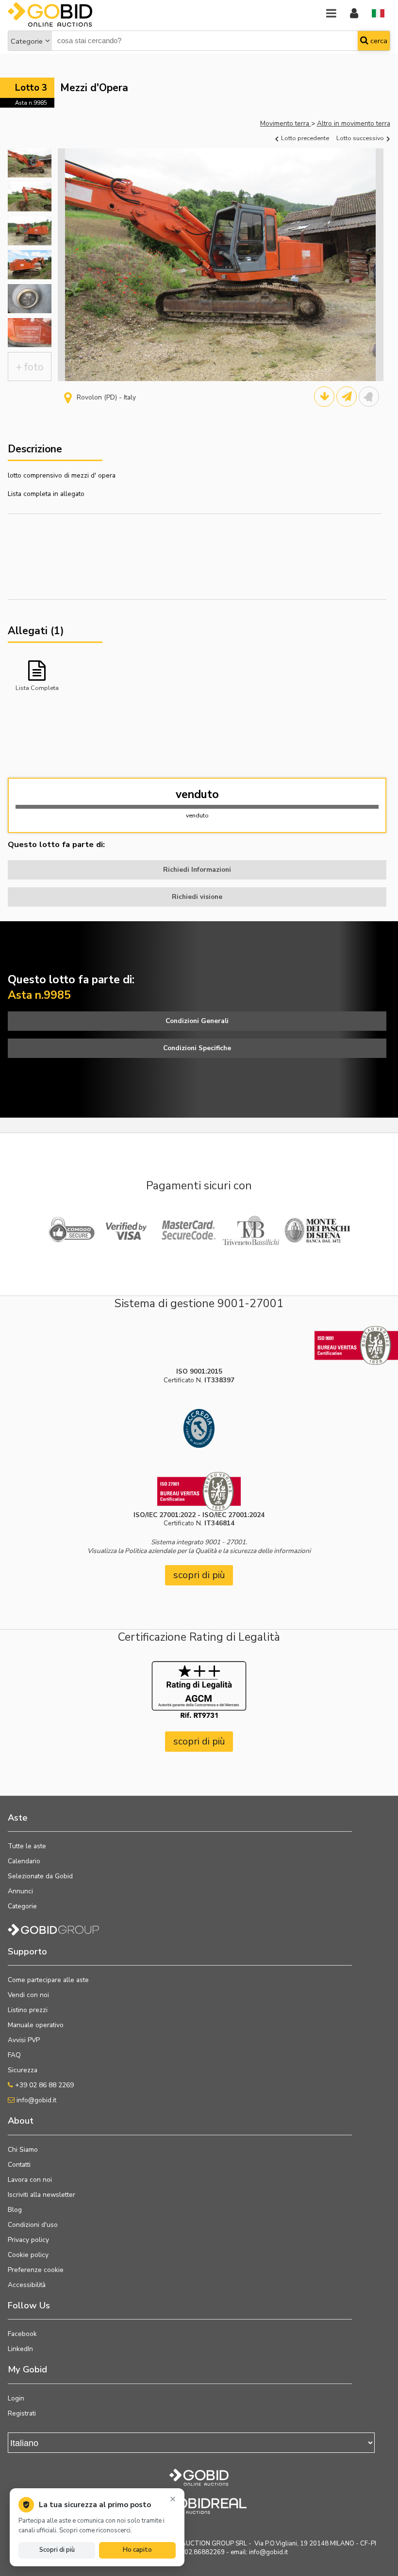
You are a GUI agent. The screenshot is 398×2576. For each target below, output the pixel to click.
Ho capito (137, 2550)
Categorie (27, 41)
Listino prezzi (28, 2010)
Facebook (22, 2334)
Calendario (24, 1861)
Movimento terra (286, 123)
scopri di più (199, 1575)
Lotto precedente (304, 138)
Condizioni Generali (197, 1021)
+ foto (30, 367)
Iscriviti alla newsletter (41, 2195)
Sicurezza (23, 2070)
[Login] (354, 14)
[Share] (347, 397)
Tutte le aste (27, 1846)
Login (16, 2398)
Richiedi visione (197, 897)
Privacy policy (28, 2240)
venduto (197, 794)
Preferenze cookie (36, 2270)
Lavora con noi (30, 2180)
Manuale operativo (36, 2025)
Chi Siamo (23, 2150)
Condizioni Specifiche (197, 1048)
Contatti (19, 2165)
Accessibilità (27, 2285)
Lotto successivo (361, 138)
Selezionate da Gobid (40, 1876)
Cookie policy (28, 2255)
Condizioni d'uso (33, 2225)
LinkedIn (20, 2349)
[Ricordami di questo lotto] (369, 397)
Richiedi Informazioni (197, 870)
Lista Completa (37, 688)
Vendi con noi (28, 1995)
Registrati (22, 2413)
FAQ (14, 2055)
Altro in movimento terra (354, 123)
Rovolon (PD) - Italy (106, 397)
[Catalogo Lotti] (324, 397)
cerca (378, 41)
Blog (15, 2210)
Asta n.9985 (31, 103)
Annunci (20, 1891)
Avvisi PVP (24, 2040)
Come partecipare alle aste (48, 1980)
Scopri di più (57, 2550)
